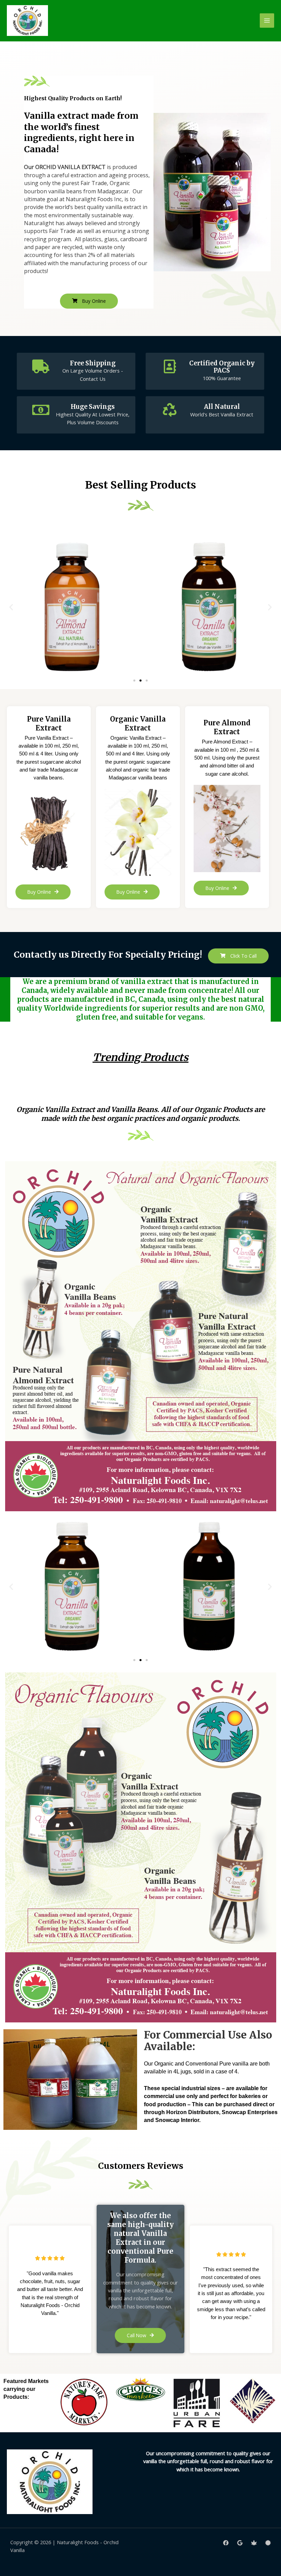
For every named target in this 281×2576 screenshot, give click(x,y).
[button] (11, 607)
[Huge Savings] (41, 410)
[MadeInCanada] (254, 2543)
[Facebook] (226, 2543)
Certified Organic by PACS (222, 367)
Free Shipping (93, 363)
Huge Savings (93, 407)
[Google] (240, 2543)
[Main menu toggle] (267, 21)
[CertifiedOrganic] (268, 2543)
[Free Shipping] (41, 366)
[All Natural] (170, 410)
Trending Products (140, 1057)
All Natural (222, 407)
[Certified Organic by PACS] (170, 366)
